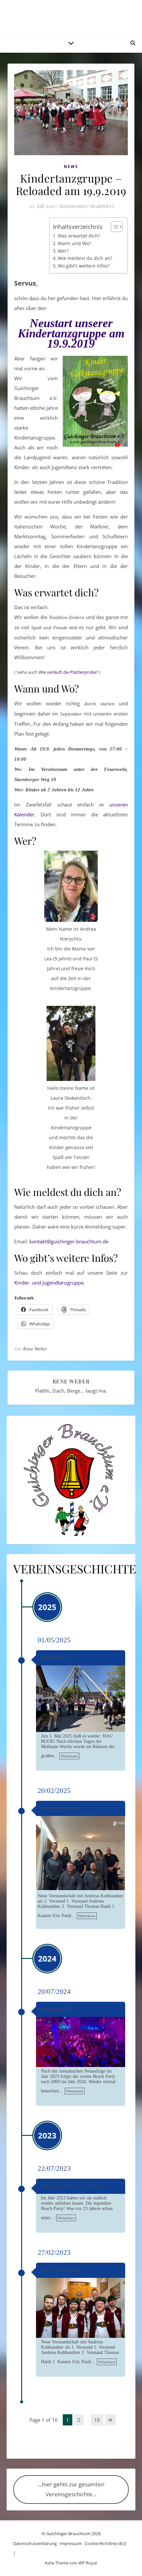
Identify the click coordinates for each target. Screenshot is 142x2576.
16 (97, 2420)
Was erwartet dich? (79, 236)
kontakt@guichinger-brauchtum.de (69, 1241)
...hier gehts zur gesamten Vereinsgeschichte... (71, 2489)
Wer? (63, 251)
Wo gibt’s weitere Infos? (84, 266)
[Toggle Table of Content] (113, 227)
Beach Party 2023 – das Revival (71, 2186)
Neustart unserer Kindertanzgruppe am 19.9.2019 (71, 333)
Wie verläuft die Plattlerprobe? (68, 672)
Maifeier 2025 (54, 1658)
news (71, 167)
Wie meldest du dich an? (85, 258)
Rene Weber (35, 1349)
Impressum (71, 2543)
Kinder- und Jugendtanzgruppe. (50, 1283)
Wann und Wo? (74, 243)
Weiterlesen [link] (69, 1756)
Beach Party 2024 (57, 2009)
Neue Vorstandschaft (60, 1808)
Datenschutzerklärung (35, 2543)
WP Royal (88, 2563)
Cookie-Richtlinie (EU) (105, 2543)
